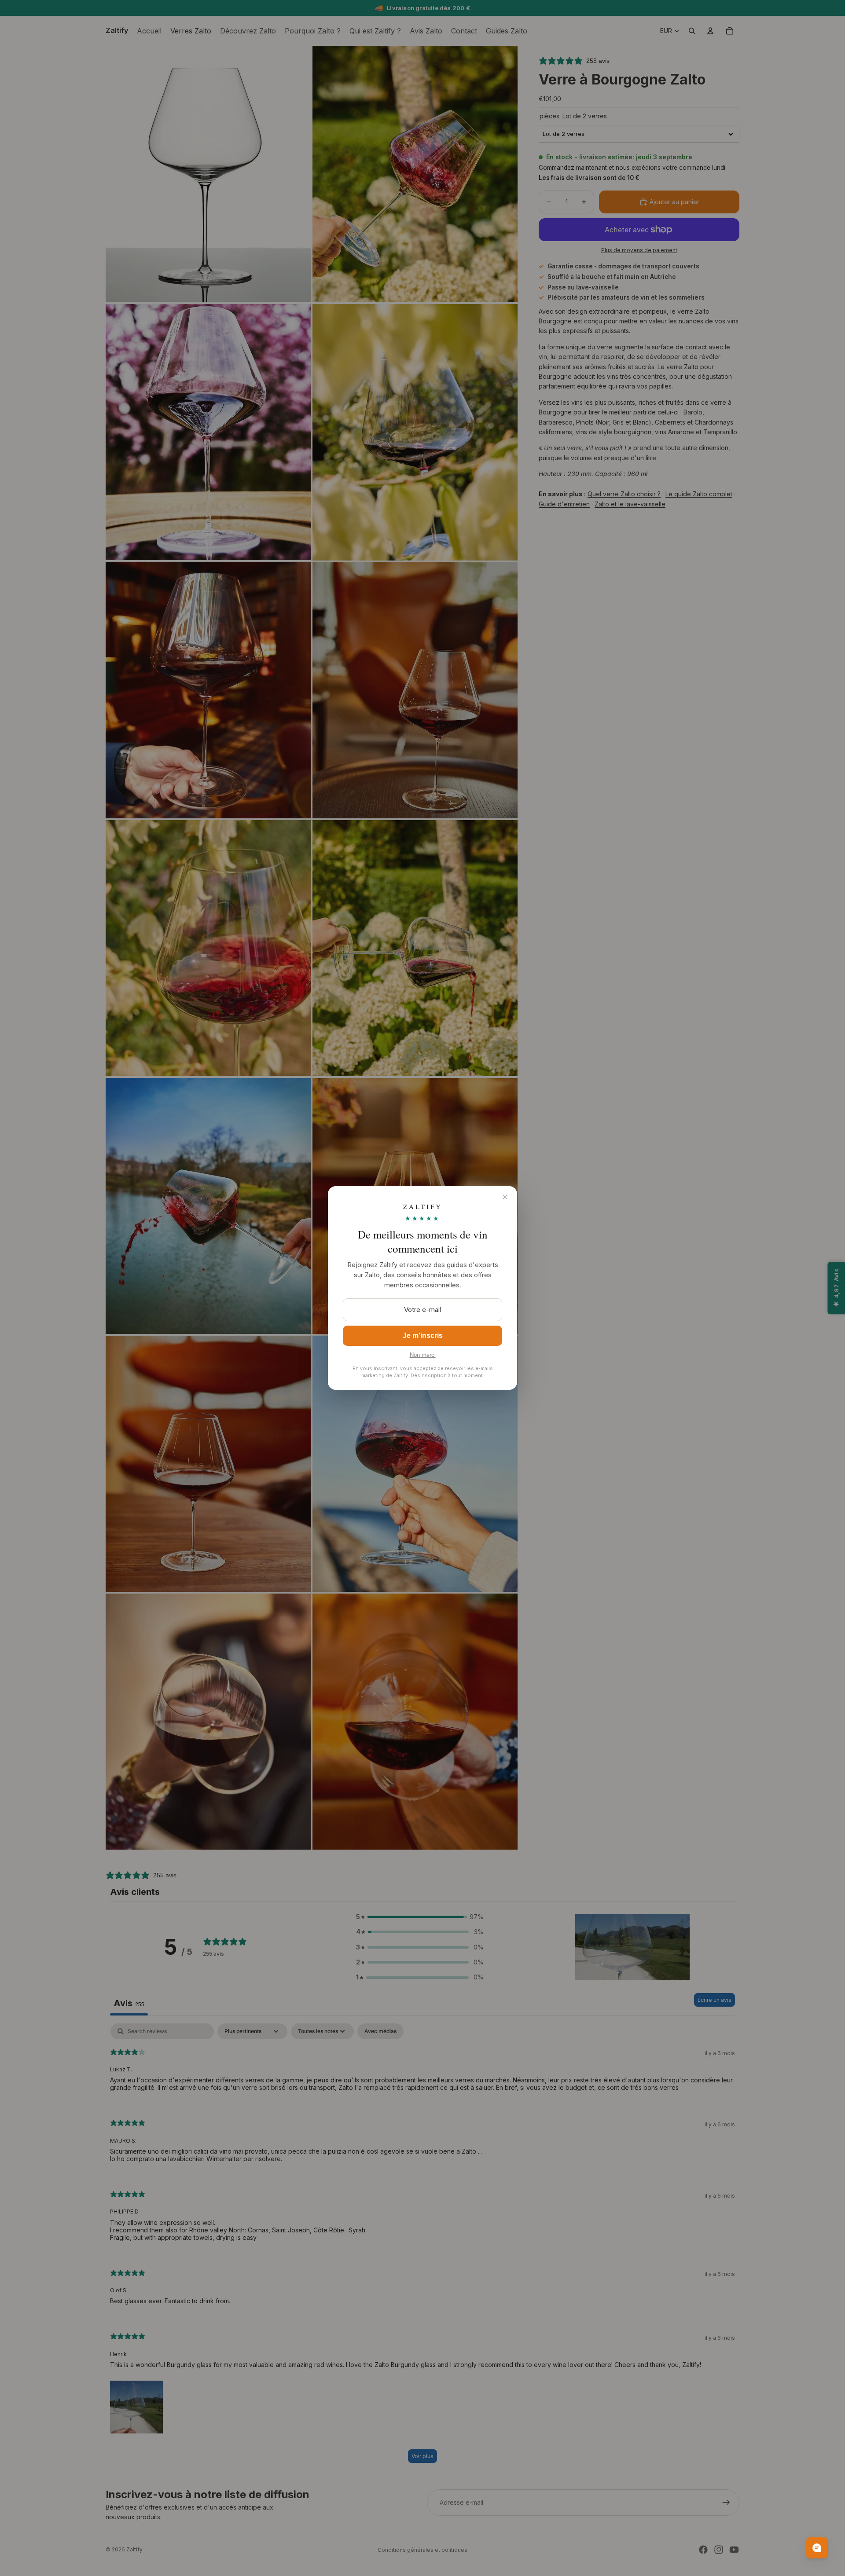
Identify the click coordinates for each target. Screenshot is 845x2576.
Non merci (423, 1355)
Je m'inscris (423, 1336)
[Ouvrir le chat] (817, 2548)
